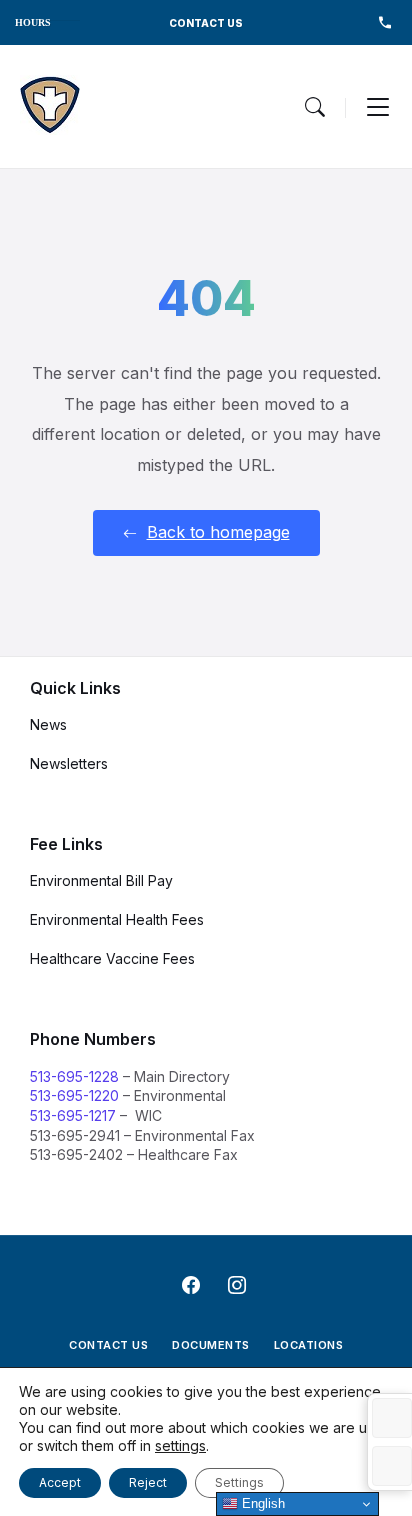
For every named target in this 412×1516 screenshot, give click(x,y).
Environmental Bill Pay (101, 880)
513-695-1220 (74, 1095)
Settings (239, 1482)
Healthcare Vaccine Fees (112, 958)
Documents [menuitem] (211, 1345)
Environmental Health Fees (117, 919)
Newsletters (69, 763)
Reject (148, 1482)
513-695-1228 (74, 1076)
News (48, 724)
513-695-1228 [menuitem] (384, 22)
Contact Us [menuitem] (108, 1345)
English (261, 1503)
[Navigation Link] (50, 106)
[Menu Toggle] (315, 107)
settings (180, 1445)
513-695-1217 (73, 1115)
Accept (60, 1482)
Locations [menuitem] (309, 1345)
